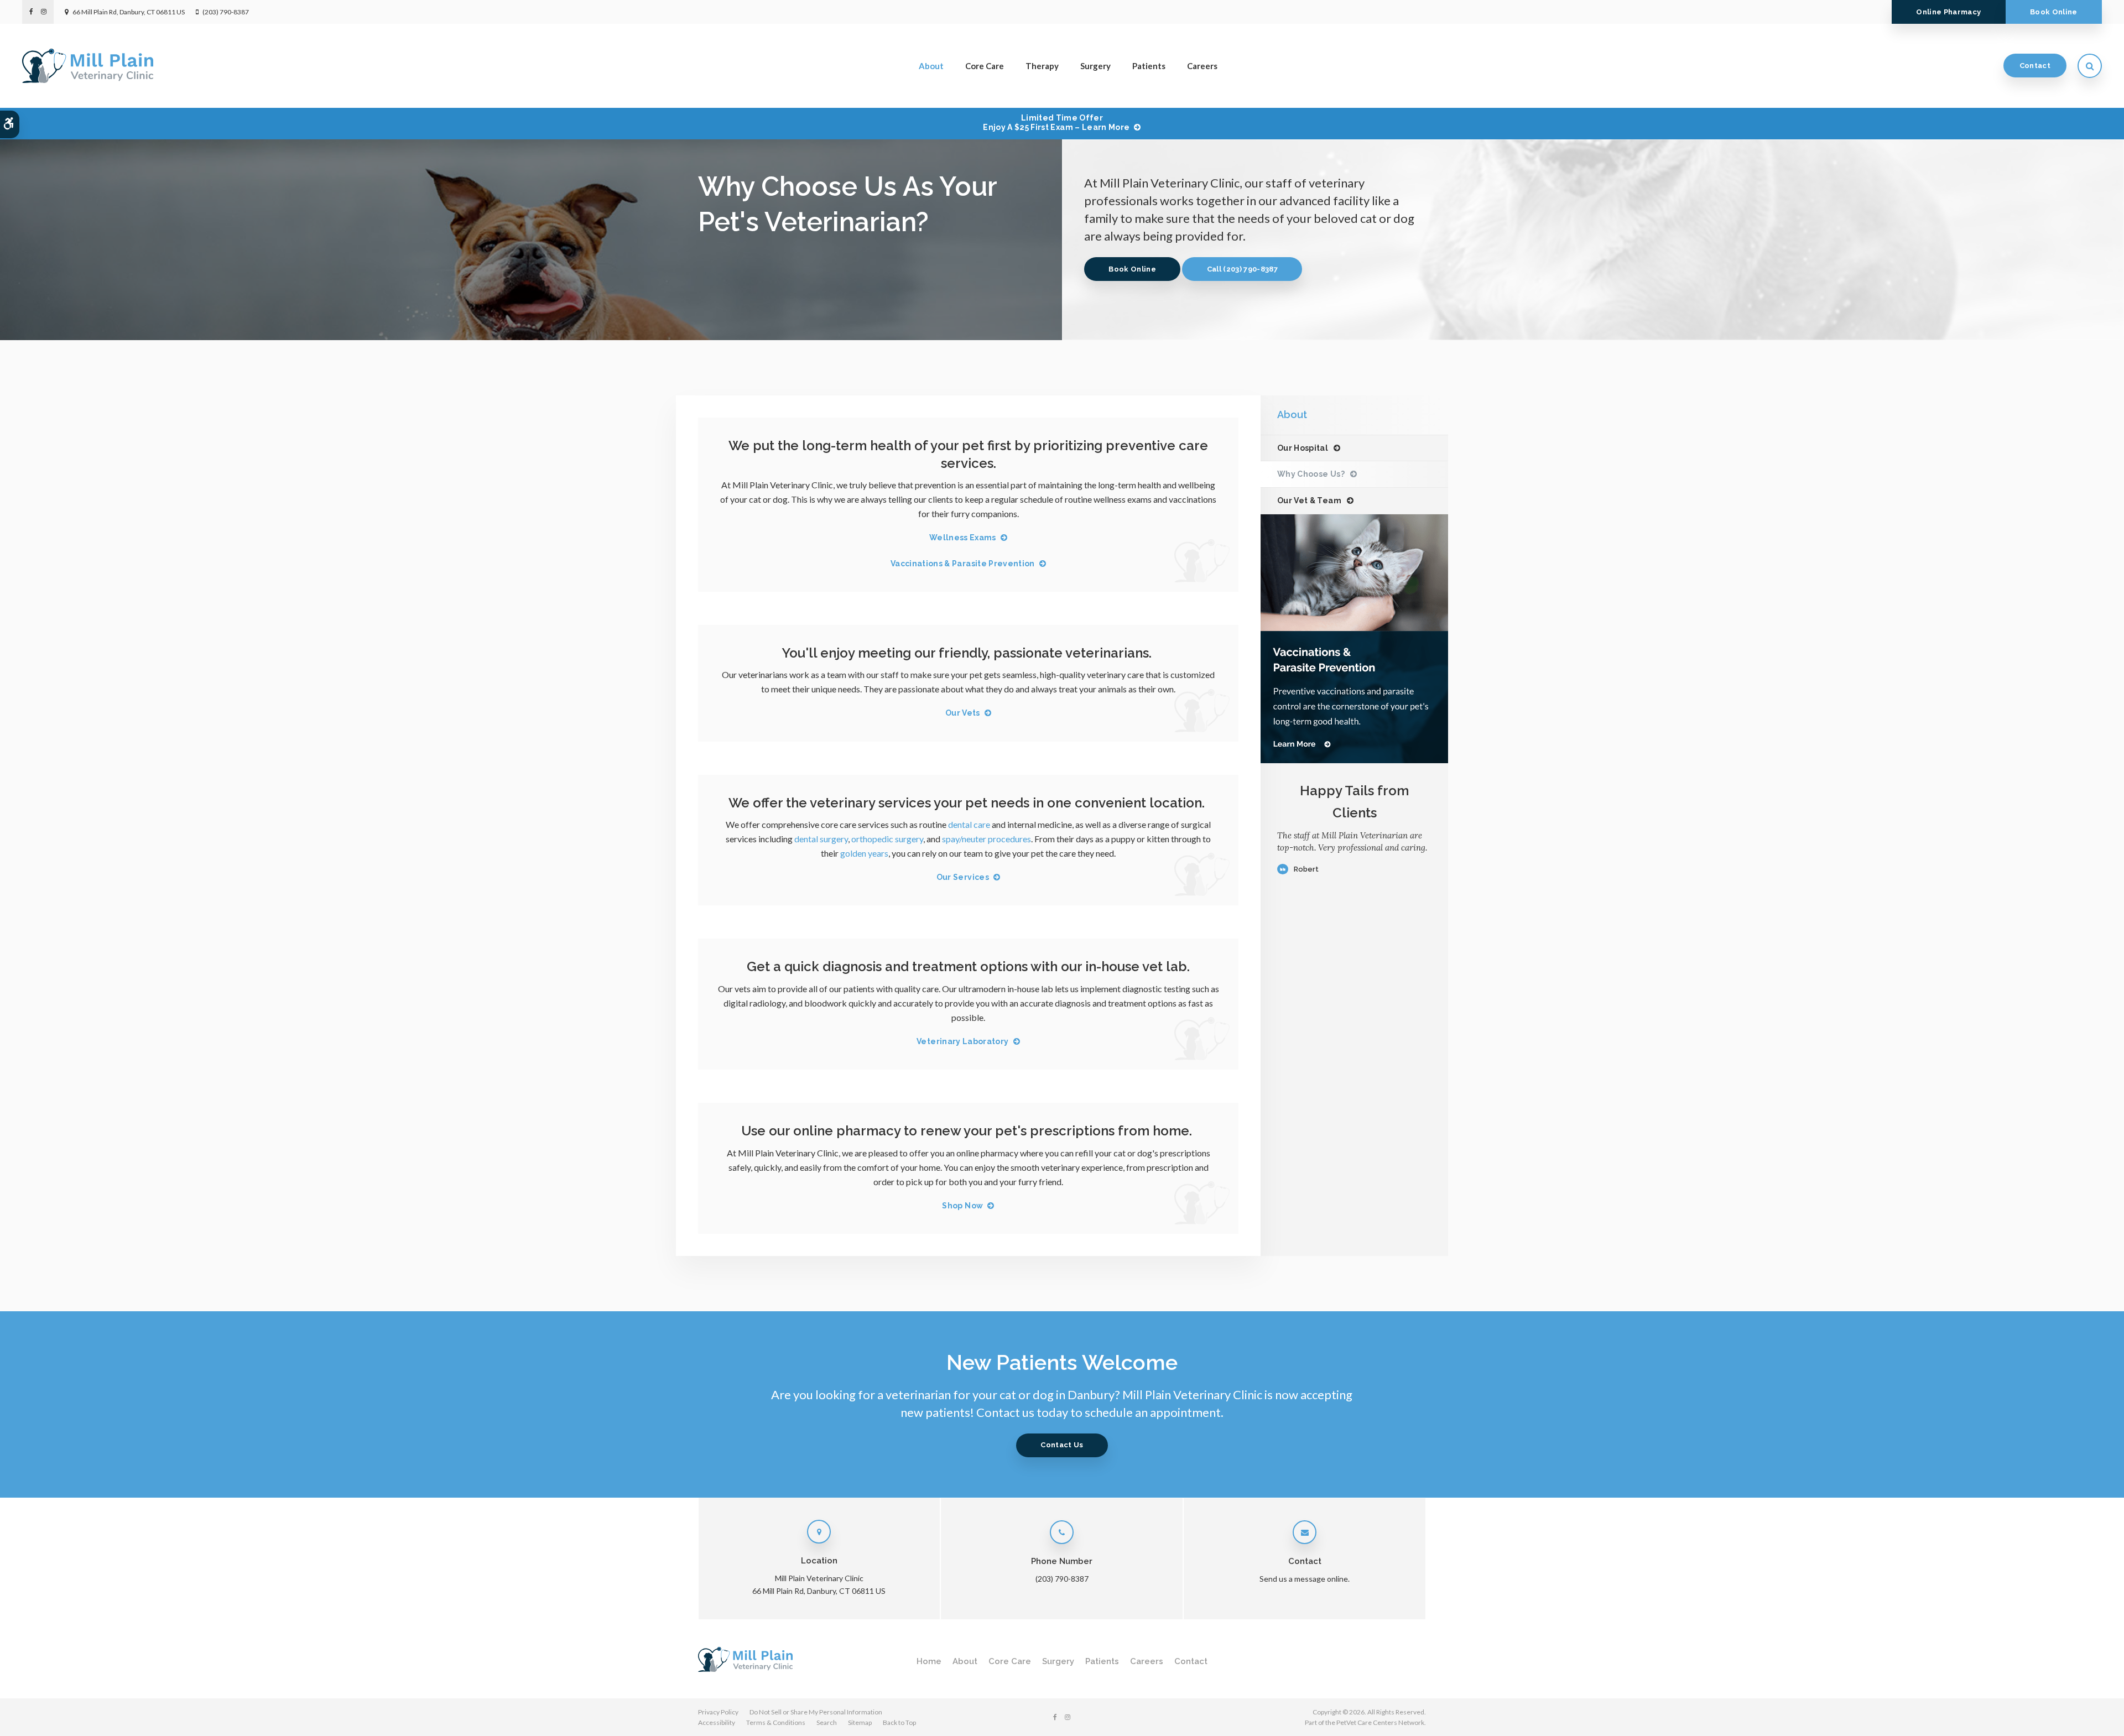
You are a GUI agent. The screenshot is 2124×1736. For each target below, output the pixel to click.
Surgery (1095, 66)
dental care (969, 824)
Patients (1149, 66)
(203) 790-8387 (226, 12)
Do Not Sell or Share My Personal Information (816, 1712)
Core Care (985, 66)
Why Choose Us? (1311, 474)
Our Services (963, 877)
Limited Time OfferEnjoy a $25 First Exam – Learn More (1056, 122)
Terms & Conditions (776, 1722)
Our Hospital (1303, 448)
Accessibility (717, 1722)
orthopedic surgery (887, 839)
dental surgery (821, 839)
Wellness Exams (963, 538)
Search (827, 1722)
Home (929, 1661)
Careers (1202, 66)
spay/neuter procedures (986, 839)
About (931, 66)
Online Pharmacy (1948, 12)
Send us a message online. (1305, 1579)
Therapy (1042, 66)
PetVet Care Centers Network (1380, 1722)
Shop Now (962, 1206)
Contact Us (1062, 1445)
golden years (864, 853)
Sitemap (860, 1722)
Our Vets (963, 713)
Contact (2035, 66)
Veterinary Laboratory (962, 1041)
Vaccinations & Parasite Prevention (963, 564)
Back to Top (899, 1722)
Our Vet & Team (1309, 501)
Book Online (2054, 12)
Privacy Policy (718, 1712)
